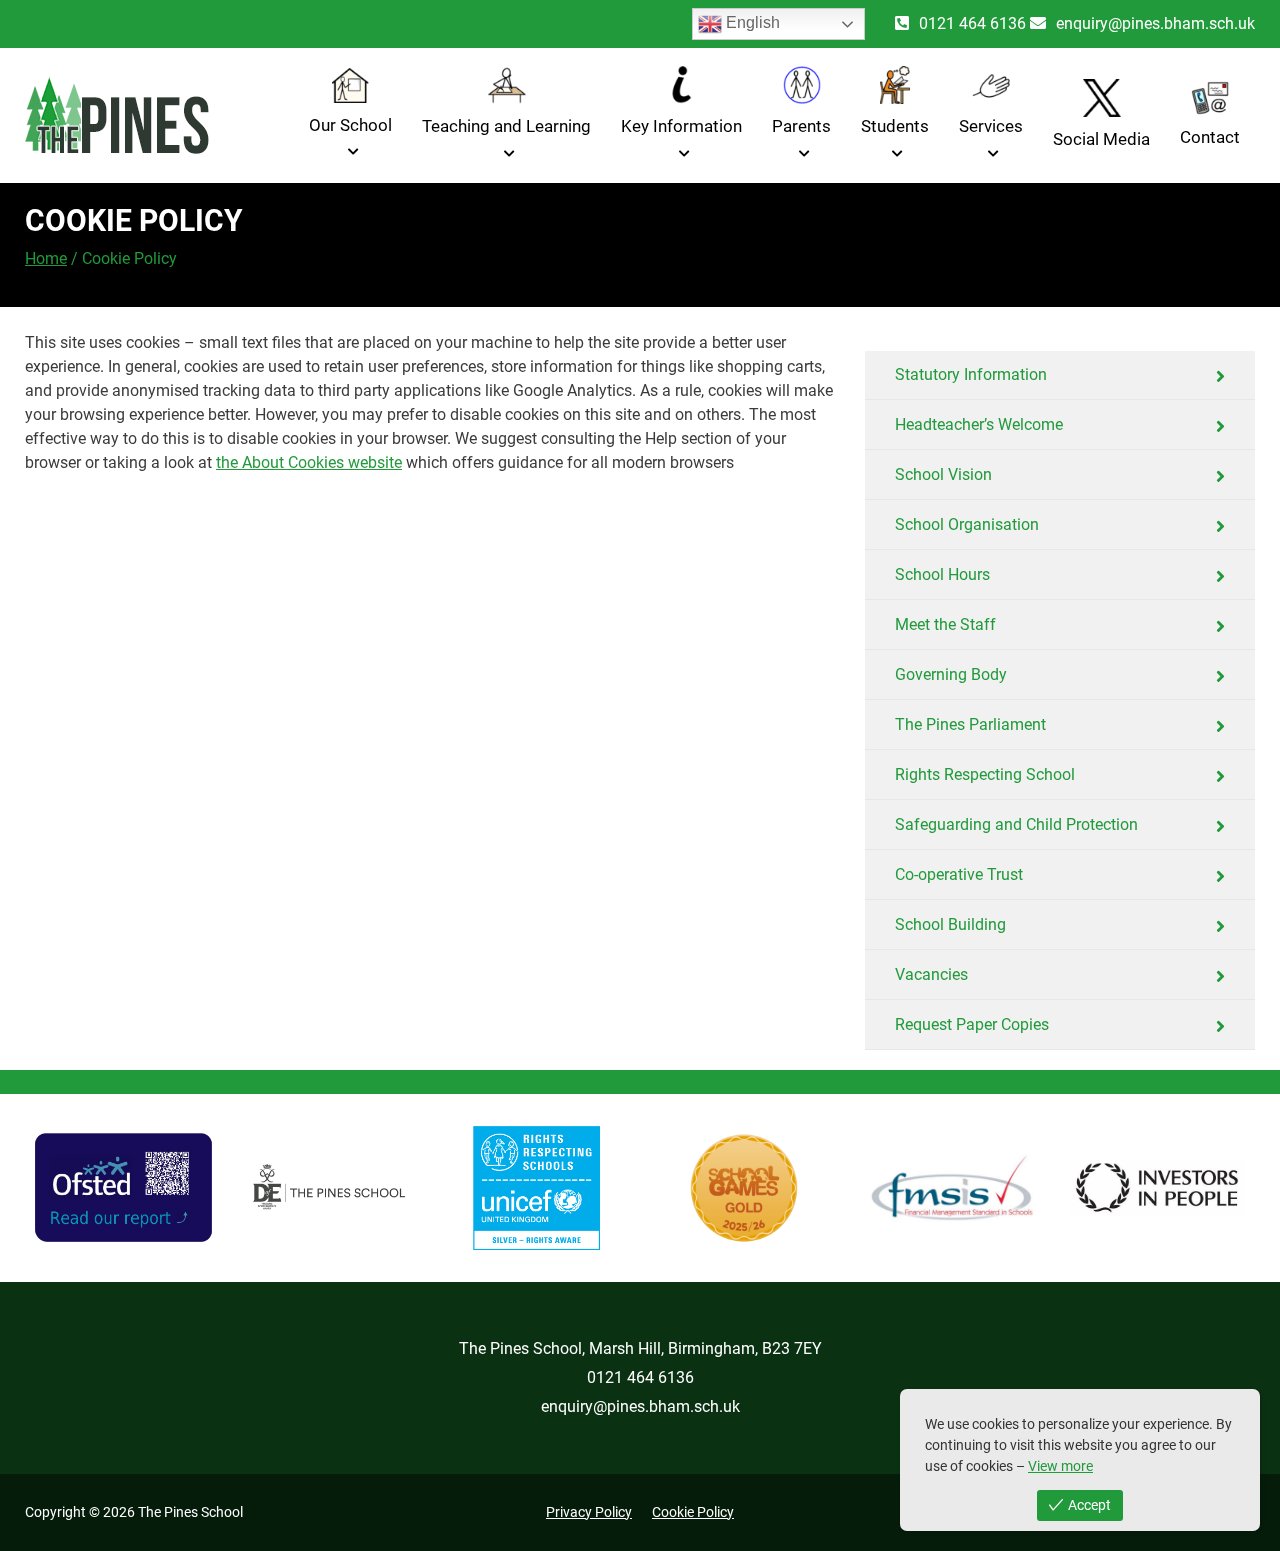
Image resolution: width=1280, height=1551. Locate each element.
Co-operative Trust (959, 874)
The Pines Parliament (970, 724)
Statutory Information (971, 374)
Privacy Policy (589, 1512)
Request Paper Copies (972, 1024)
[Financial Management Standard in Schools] (950, 1188)
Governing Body (951, 674)
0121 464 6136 (972, 23)
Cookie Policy (693, 1512)
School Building (950, 924)
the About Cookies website (309, 462)
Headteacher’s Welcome (979, 424)
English (751, 22)
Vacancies (931, 974)
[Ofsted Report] (123, 1188)
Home (46, 258)
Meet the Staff (945, 624)
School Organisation (967, 524)
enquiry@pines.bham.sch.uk (1155, 23)
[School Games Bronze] (743, 1188)
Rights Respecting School (985, 774)
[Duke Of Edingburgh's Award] (330, 1188)
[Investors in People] (1157, 1188)
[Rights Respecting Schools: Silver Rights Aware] (537, 1188)
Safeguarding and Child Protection (1016, 824)
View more (1060, 1466)
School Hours (942, 574)
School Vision (943, 474)
